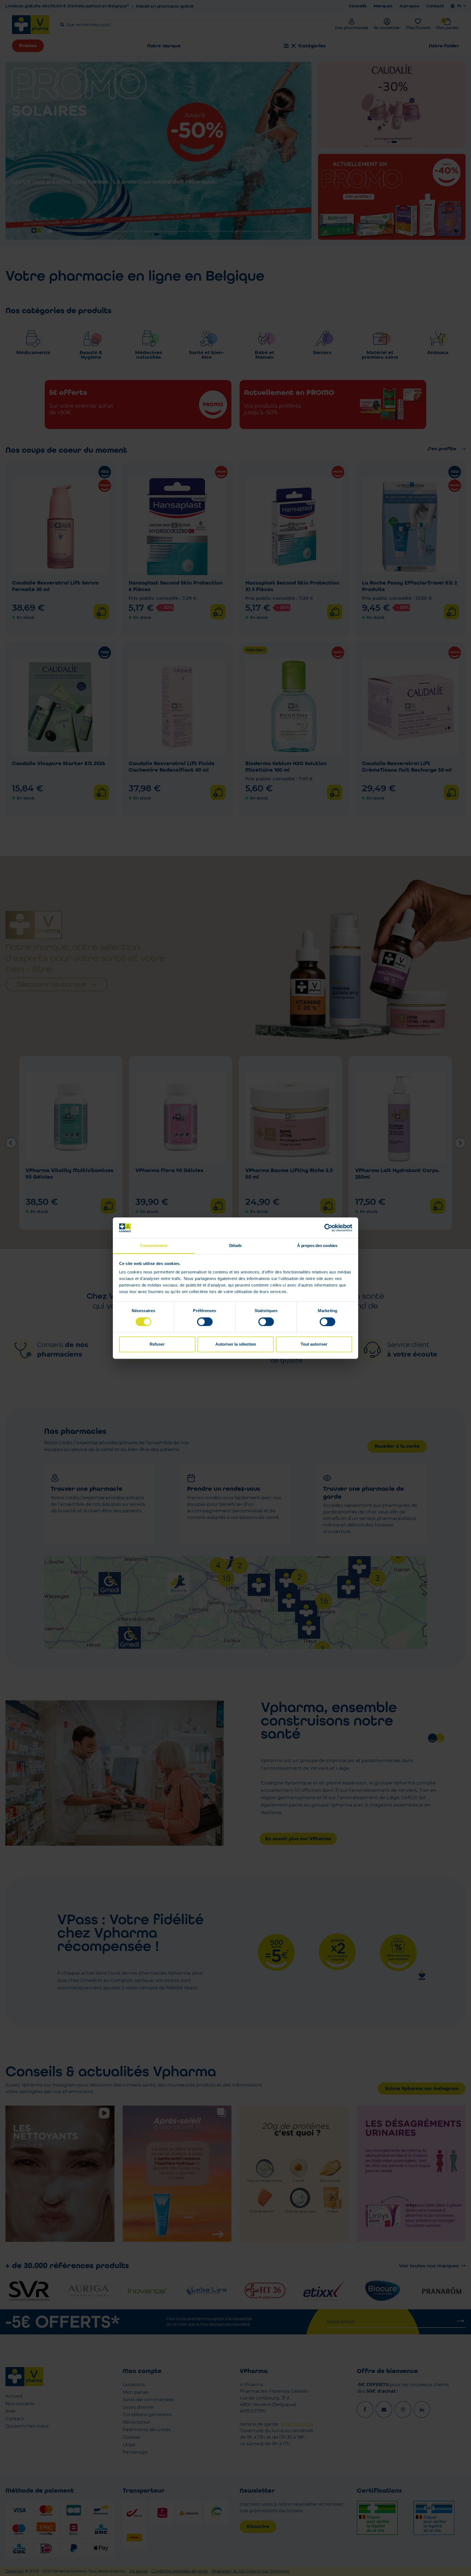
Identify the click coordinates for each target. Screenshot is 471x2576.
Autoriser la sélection (236, 1344)
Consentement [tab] (154, 1246)
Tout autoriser (314, 1344)
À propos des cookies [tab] (317, 1246)
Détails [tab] (236, 1246)
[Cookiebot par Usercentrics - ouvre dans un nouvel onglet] (328, 1228)
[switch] (205, 1322)
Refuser (157, 1344)
